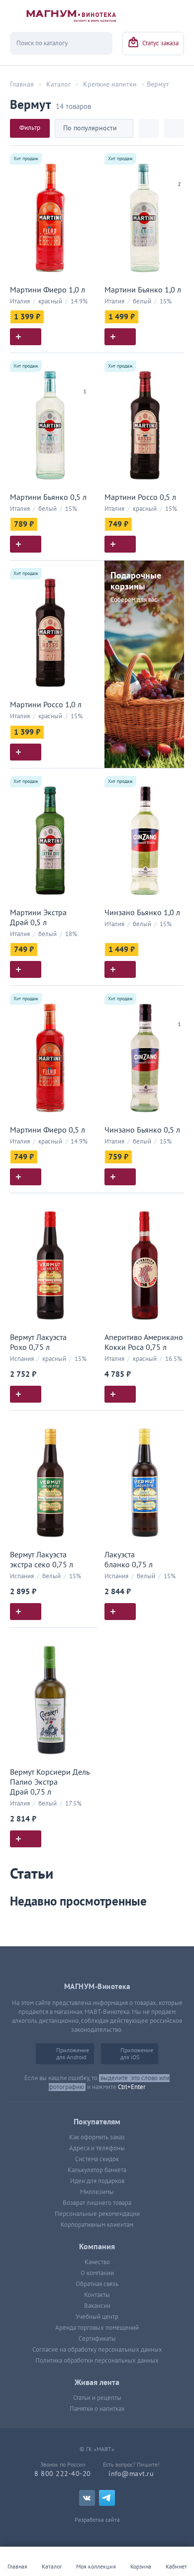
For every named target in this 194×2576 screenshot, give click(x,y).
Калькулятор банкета (97, 2170)
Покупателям (97, 2122)
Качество (97, 2262)
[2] (179, 172)
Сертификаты (97, 2339)
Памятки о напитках (97, 2409)
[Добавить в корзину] (26, 337)
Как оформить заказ (97, 2137)
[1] (85, 379)
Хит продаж (26, 159)
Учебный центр (97, 2317)
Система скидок (97, 2159)
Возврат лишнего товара (97, 2203)
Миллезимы (97, 2192)
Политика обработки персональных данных (97, 2361)
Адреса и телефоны (97, 2148)
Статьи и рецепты (97, 2398)
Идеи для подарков (97, 2181)
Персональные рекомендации (97, 2214)
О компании (97, 2273)
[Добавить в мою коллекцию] (85, 157)
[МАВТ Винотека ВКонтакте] (87, 2498)
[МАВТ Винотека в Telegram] (107, 2498)
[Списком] (174, 128)
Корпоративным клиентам (97, 2225)
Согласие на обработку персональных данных (97, 2350)
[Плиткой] (148, 128)
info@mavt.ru (131, 2474)
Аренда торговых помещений (97, 2328)
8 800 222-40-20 (63, 2474)
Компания (97, 2247)
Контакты (97, 2295)
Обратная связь (97, 2284)
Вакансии (97, 2306)
